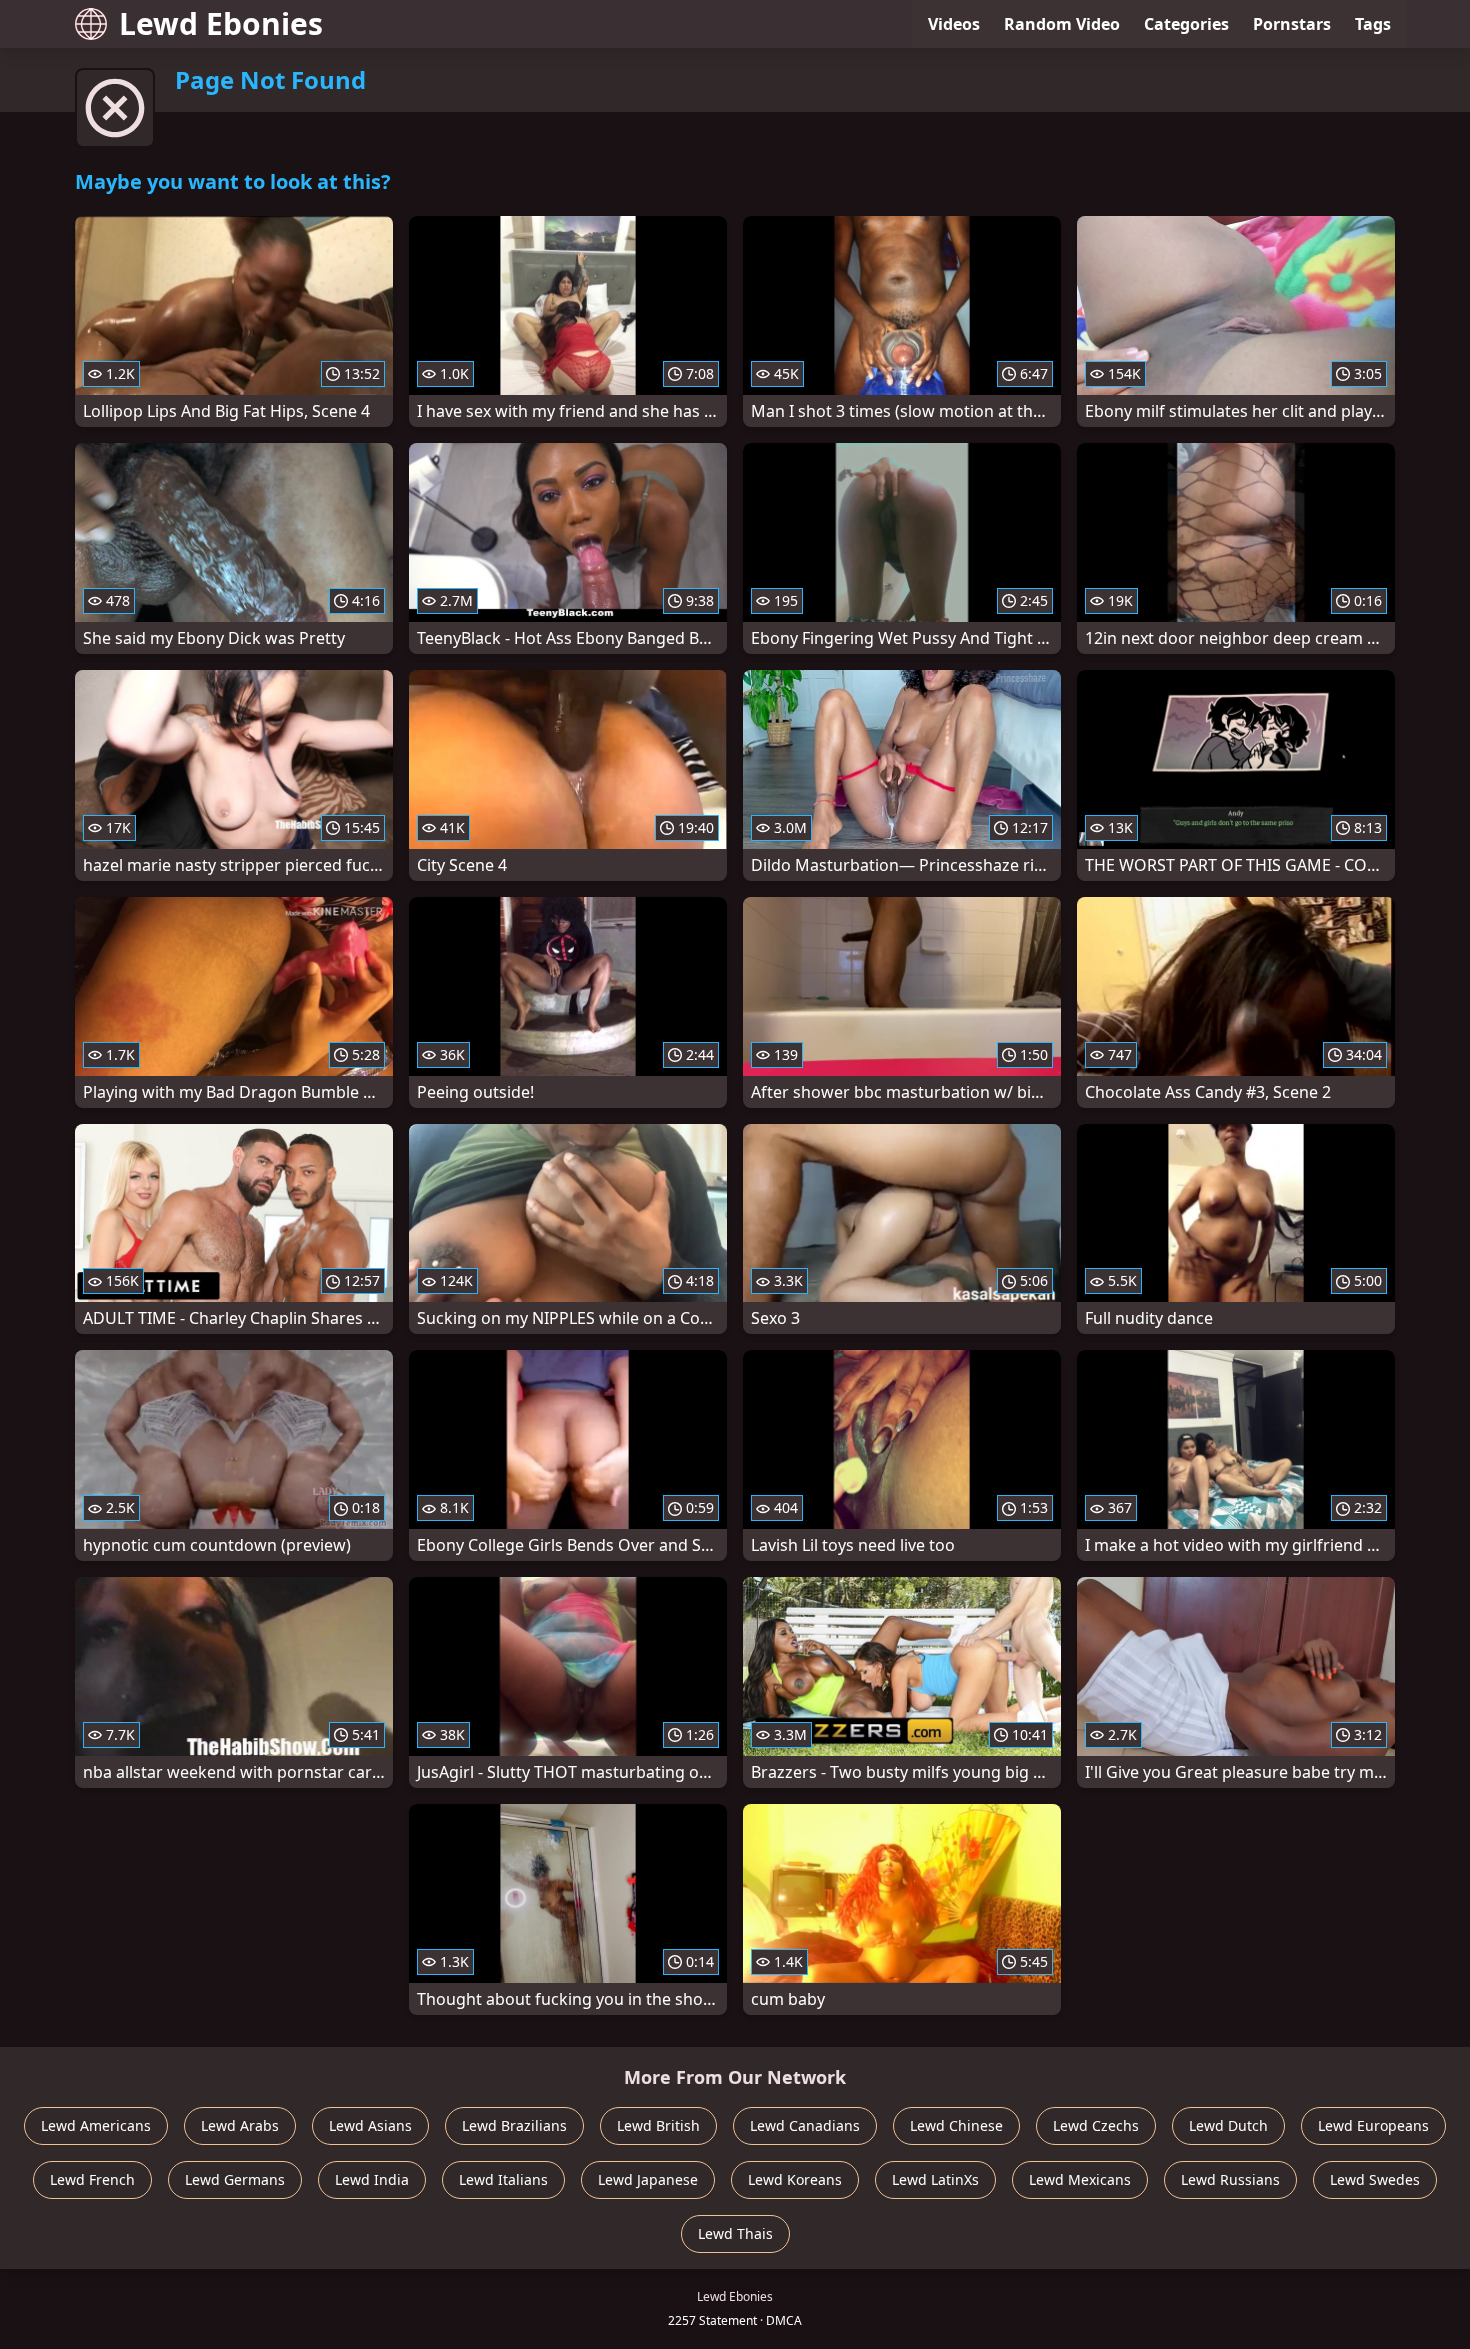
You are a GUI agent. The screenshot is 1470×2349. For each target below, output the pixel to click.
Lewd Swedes (1375, 2179)
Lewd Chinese (956, 2125)
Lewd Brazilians (514, 2125)
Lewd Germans (235, 2179)
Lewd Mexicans (1080, 2179)
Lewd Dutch (1228, 2125)
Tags (1373, 24)
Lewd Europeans (1373, 2125)
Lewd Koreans (795, 2179)
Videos (954, 24)
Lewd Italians (503, 2179)
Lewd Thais (735, 2233)
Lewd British (658, 2125)
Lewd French (92, 2179)
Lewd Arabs (240, 2125)
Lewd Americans (96, 2125)
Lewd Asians (370, 2125)
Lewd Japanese (648, 2179)
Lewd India (372, 2179)
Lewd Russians (1230, 2179)
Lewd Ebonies (221, 23)
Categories (1186, 24)
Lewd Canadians (805, 2125)
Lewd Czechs (1096, 2125)
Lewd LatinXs (935, 2179)
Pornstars (1292, 24)
